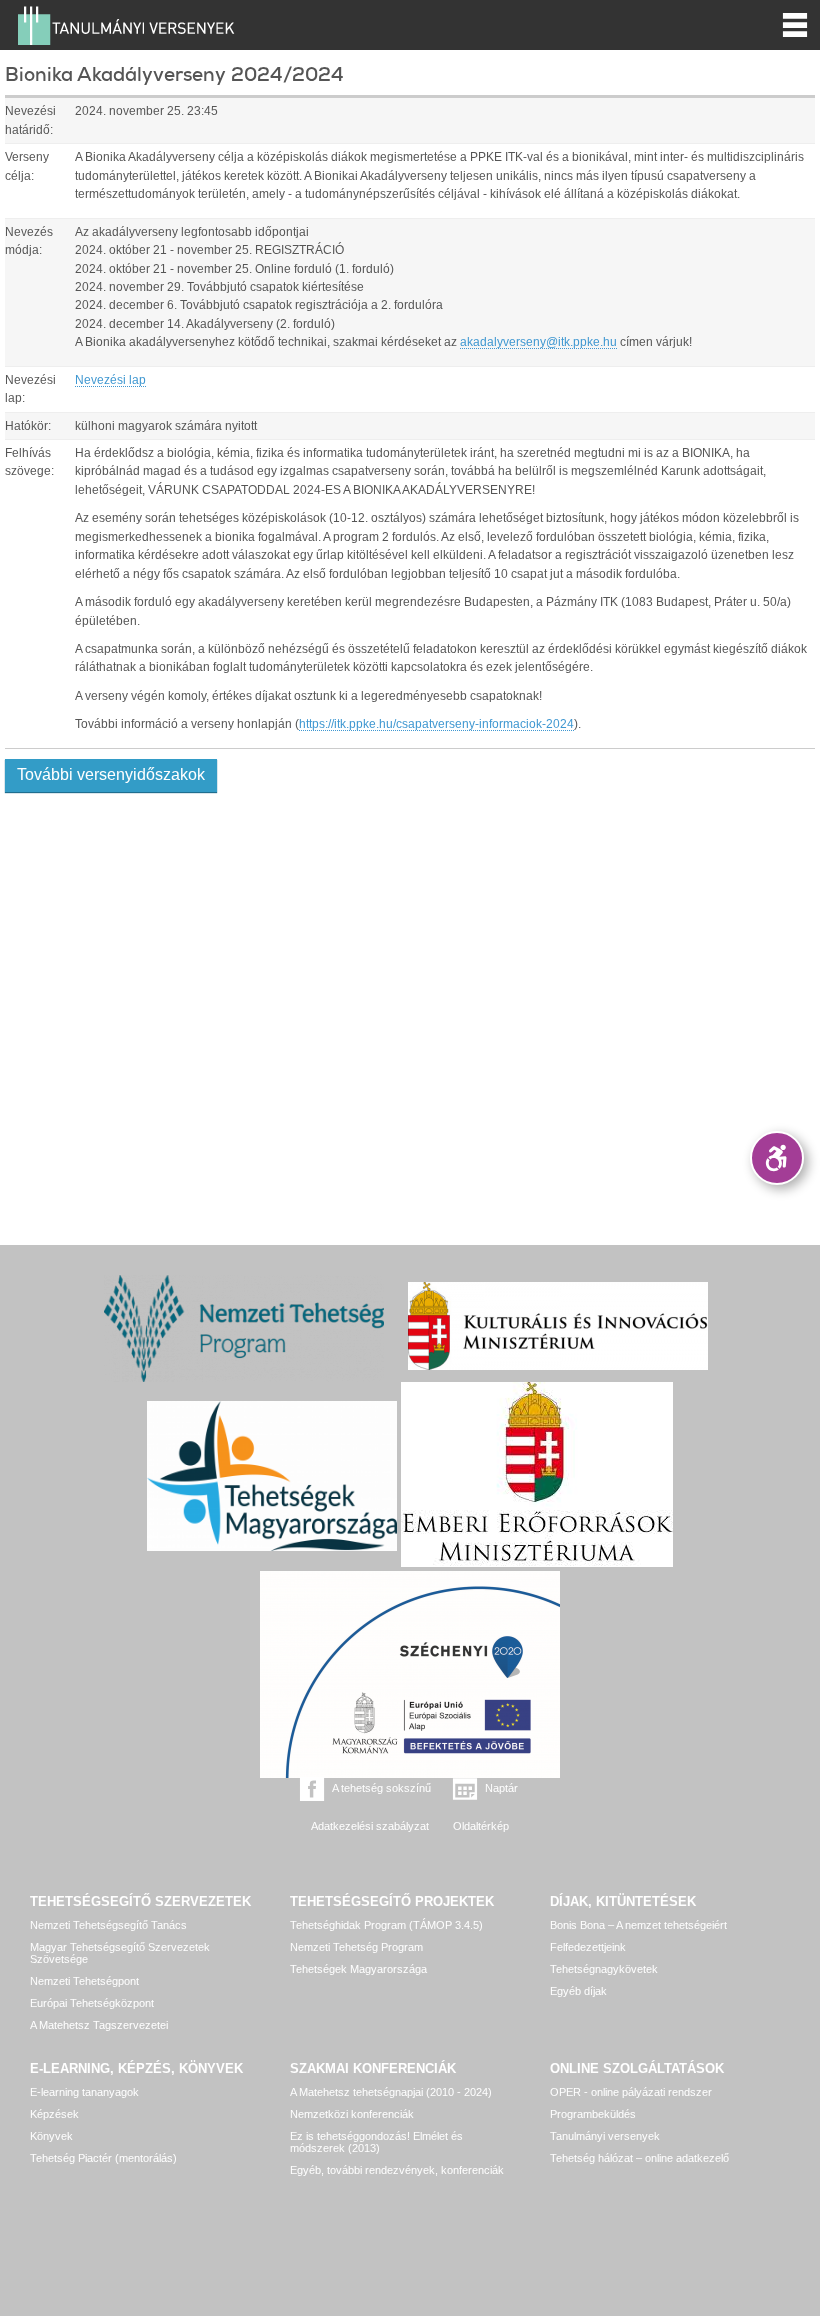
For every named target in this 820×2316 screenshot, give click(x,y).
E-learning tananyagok (84, 2092)
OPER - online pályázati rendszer (631, 2092)
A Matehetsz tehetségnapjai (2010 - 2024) (391, 2092)
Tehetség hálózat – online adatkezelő (639, 2158)
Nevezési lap (110, 380)
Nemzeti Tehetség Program (356, 1947)
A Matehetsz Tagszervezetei (99, 2025)
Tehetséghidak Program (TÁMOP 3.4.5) (386, 1925)
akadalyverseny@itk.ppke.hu (538, 342)
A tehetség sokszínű (381, 1788)
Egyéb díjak (578, 1991)
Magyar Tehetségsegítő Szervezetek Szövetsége (120, 1953)
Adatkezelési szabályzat (370, 1826)
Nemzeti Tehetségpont (84, 1981)
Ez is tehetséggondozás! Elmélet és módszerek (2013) (376, 2142)
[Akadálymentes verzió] (777, 1158)
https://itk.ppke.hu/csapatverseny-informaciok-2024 (436, 724)
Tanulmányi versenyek (605, 2136)
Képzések (54, 2114)
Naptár (501, 1788)
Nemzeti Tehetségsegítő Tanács (108, 1925)
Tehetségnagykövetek (604, 1969)
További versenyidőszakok (111, 774)
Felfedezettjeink (588, 1947)
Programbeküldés (593, 2114)
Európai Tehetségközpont (92, 2003)
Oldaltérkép (481, 1826)
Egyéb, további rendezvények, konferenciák (397, 2170)
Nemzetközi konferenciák (352, 2114)
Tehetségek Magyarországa (358, 1969)
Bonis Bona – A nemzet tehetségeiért (638, 1925)
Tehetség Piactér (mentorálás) (103, 2158)
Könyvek (51, 2136)
